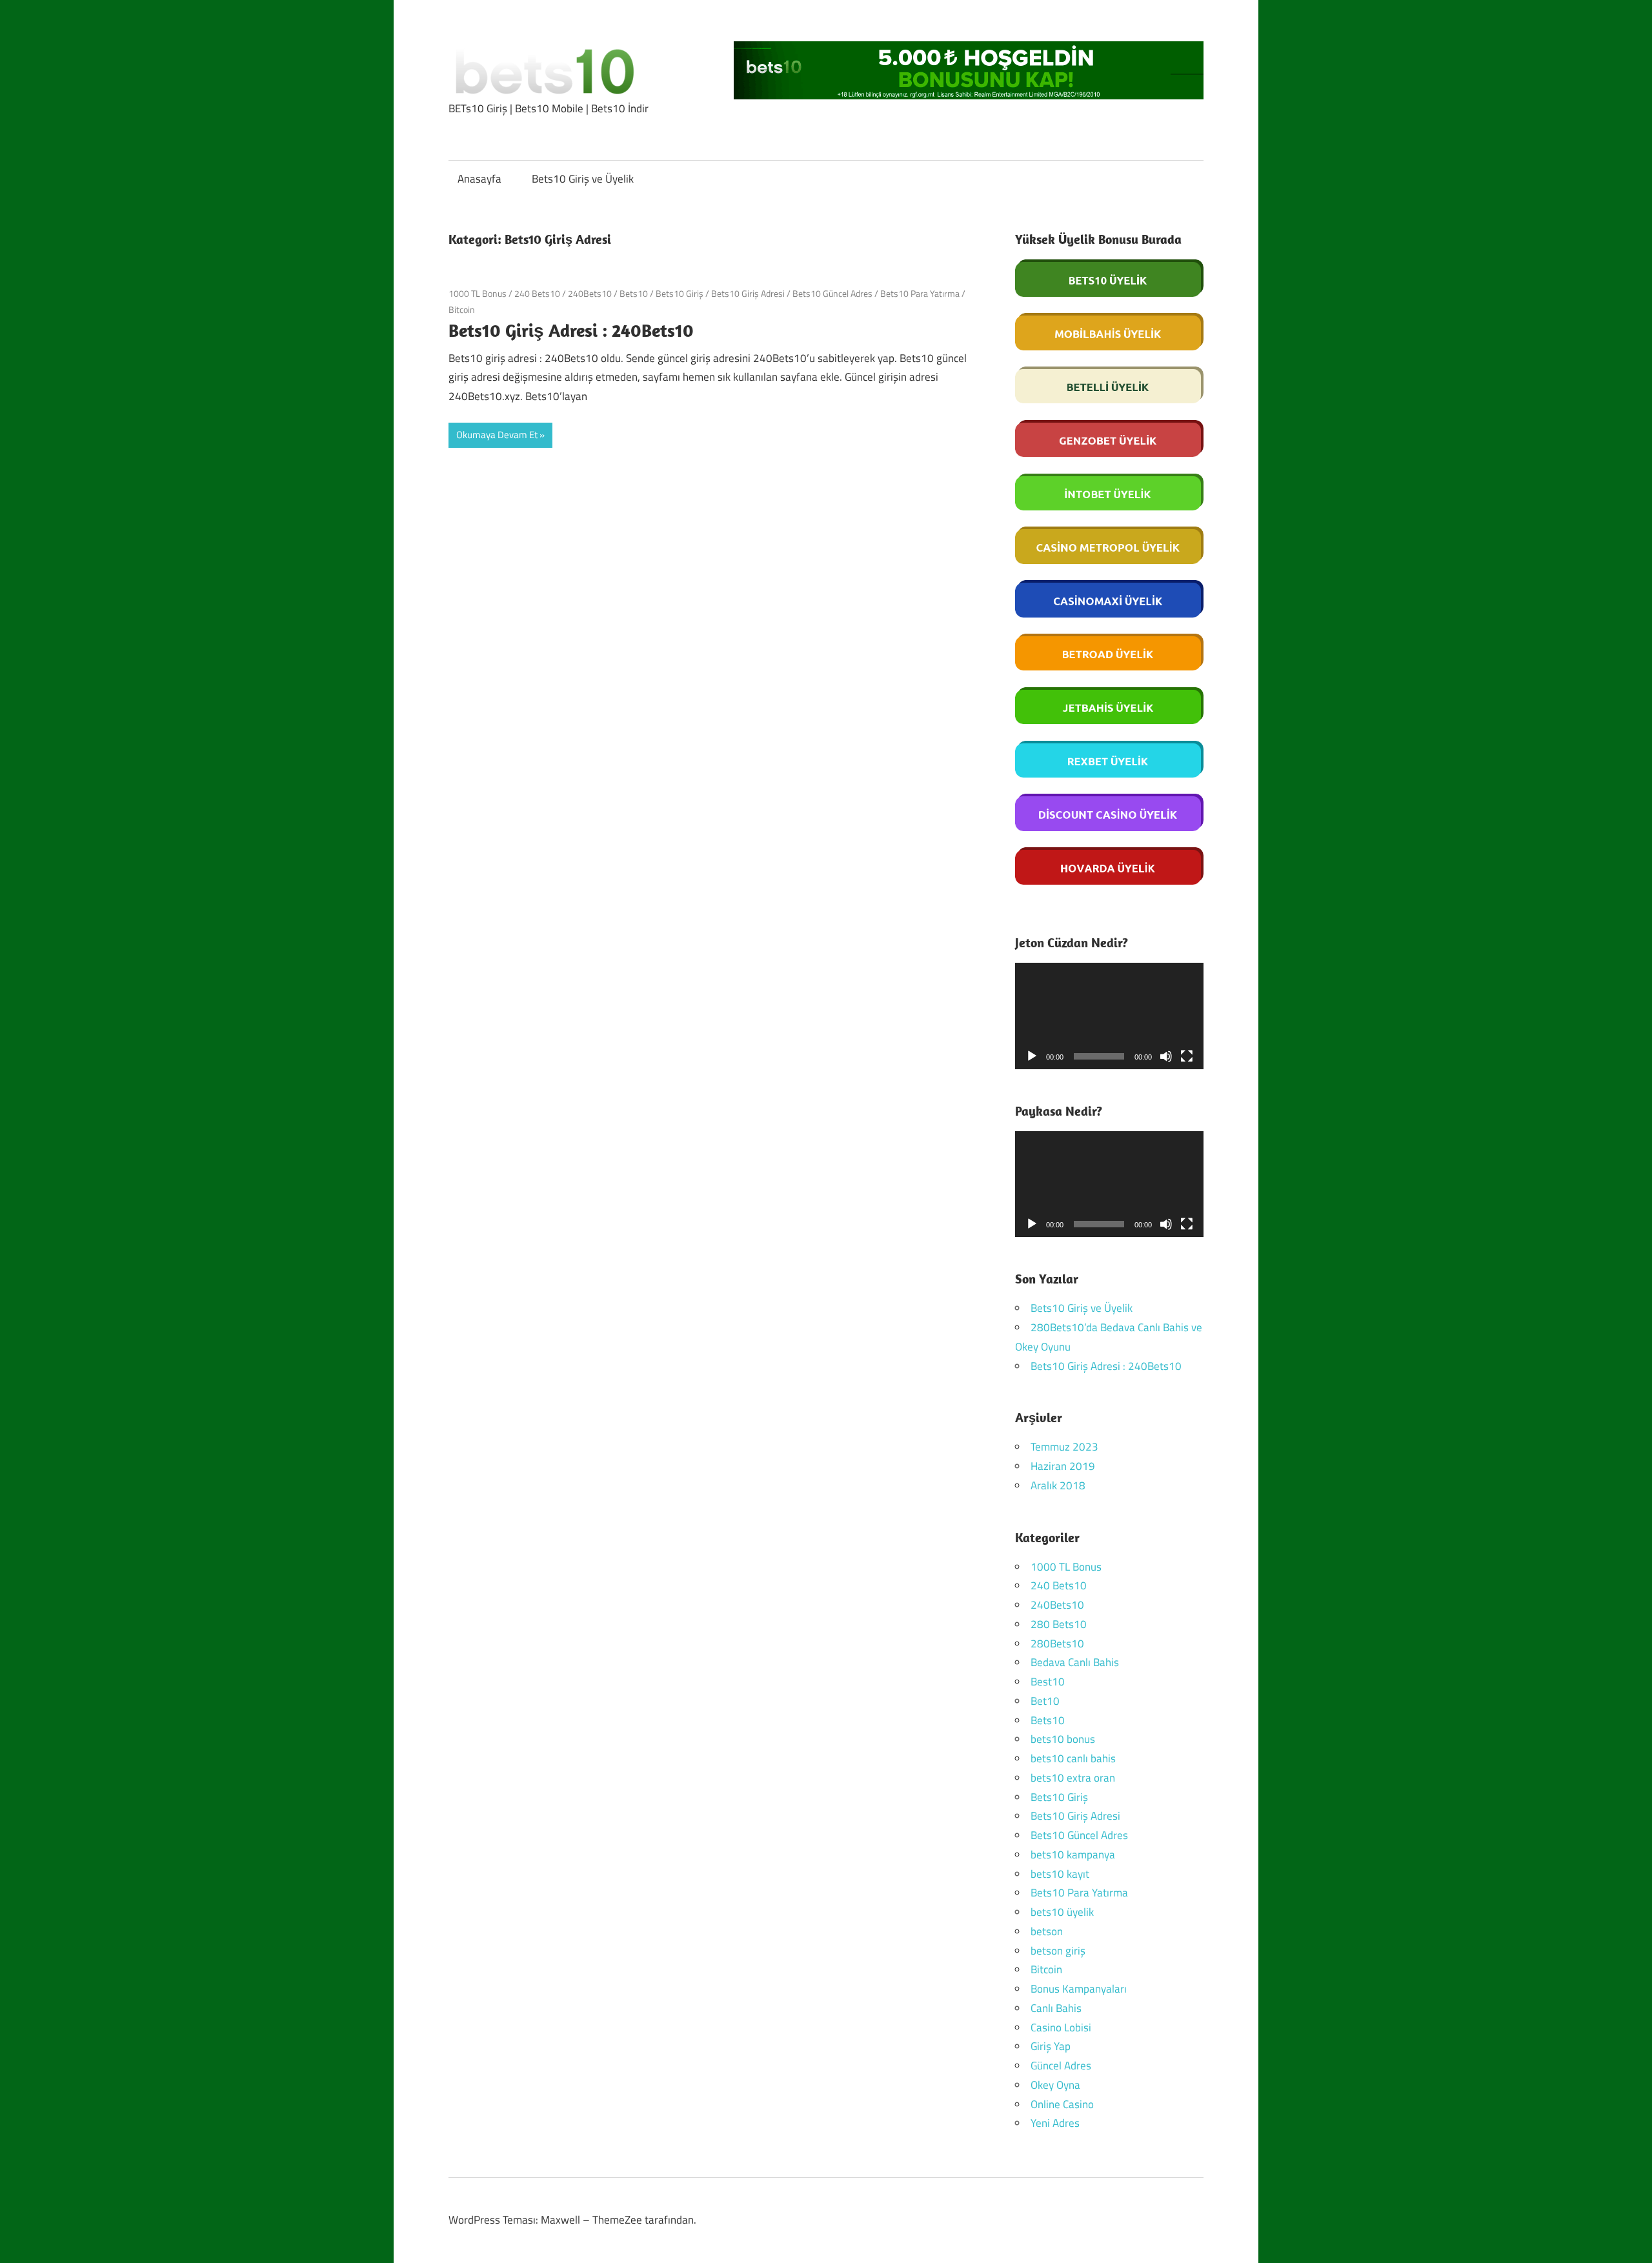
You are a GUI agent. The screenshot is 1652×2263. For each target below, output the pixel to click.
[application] (1110, 1016)
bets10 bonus (1063, 1739)
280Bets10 (1057, 1644)
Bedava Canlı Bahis (1075, 1662)
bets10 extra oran (1073, 1778)
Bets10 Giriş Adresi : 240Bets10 (571, 330)
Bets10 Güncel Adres (832, 293)
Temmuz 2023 (1064, 1447)
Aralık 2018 (1058, 1485)
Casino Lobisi (1061, 2027)
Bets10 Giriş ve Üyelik (583, 179)
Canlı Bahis (1056, 2008)
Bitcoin (462, 309)
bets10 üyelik (1062, 1912)
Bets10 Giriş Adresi (748, 293)
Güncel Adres (1061, 2066)
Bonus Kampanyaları (1079, 1989)
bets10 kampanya (1073, 1855)
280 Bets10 (1059, 1624)
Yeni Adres (1055, 2123)
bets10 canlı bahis (1073, 1758)
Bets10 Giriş (680, 293)
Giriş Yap (1051, 2046)
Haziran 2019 (1063, 1466)
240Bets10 (590, 293)
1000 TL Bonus (478, 293)
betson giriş (1058, 1951)
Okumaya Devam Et (497, 435)
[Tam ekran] (1187, 1056)
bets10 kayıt (1060, 1874)
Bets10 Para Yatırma (920, 293)
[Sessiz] (1166, 1056)
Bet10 (1045, 1701)
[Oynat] (1032, 1056)
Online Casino (1062, 2104)
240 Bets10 (537, 293)
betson (1047, 1931)
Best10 (1048, 1682)
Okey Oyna (1055, 2085)
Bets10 (634, 293)
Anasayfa (479, 179)
